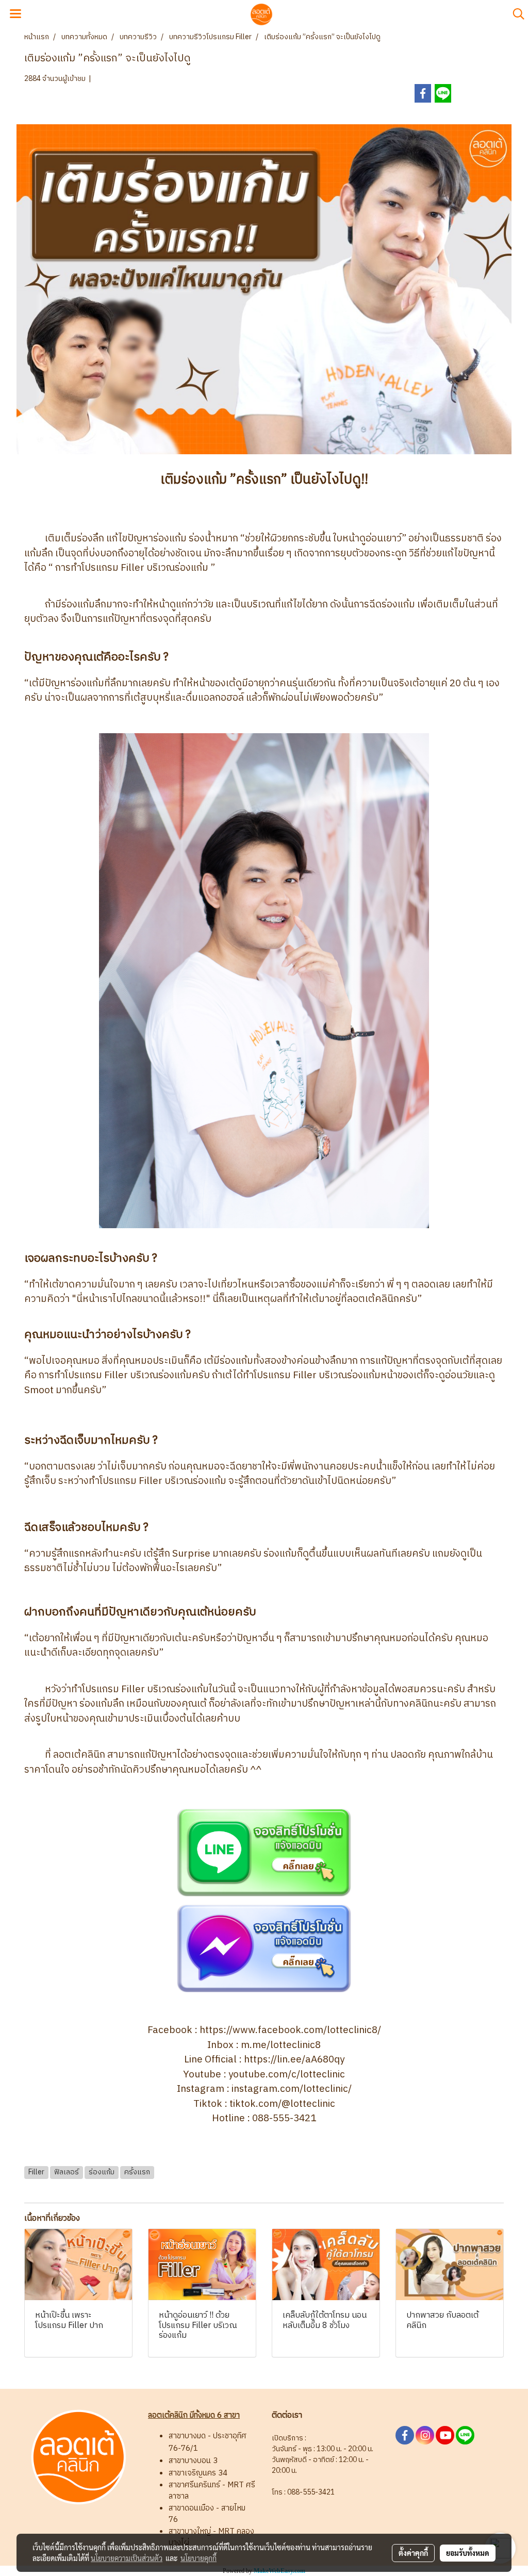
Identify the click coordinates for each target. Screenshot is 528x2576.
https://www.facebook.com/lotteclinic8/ (290, 2030)
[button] (515, 14)
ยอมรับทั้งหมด (468, 2553)
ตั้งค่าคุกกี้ (413, 2553)
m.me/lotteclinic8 (281, 2045)
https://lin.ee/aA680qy (294, 2060)
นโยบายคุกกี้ (199, 2558)
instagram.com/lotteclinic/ (292, 2089)
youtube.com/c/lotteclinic (287, 2075)
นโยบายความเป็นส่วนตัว (127, 2558)
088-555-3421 (284, 2118)
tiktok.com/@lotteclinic (282, 2104)
